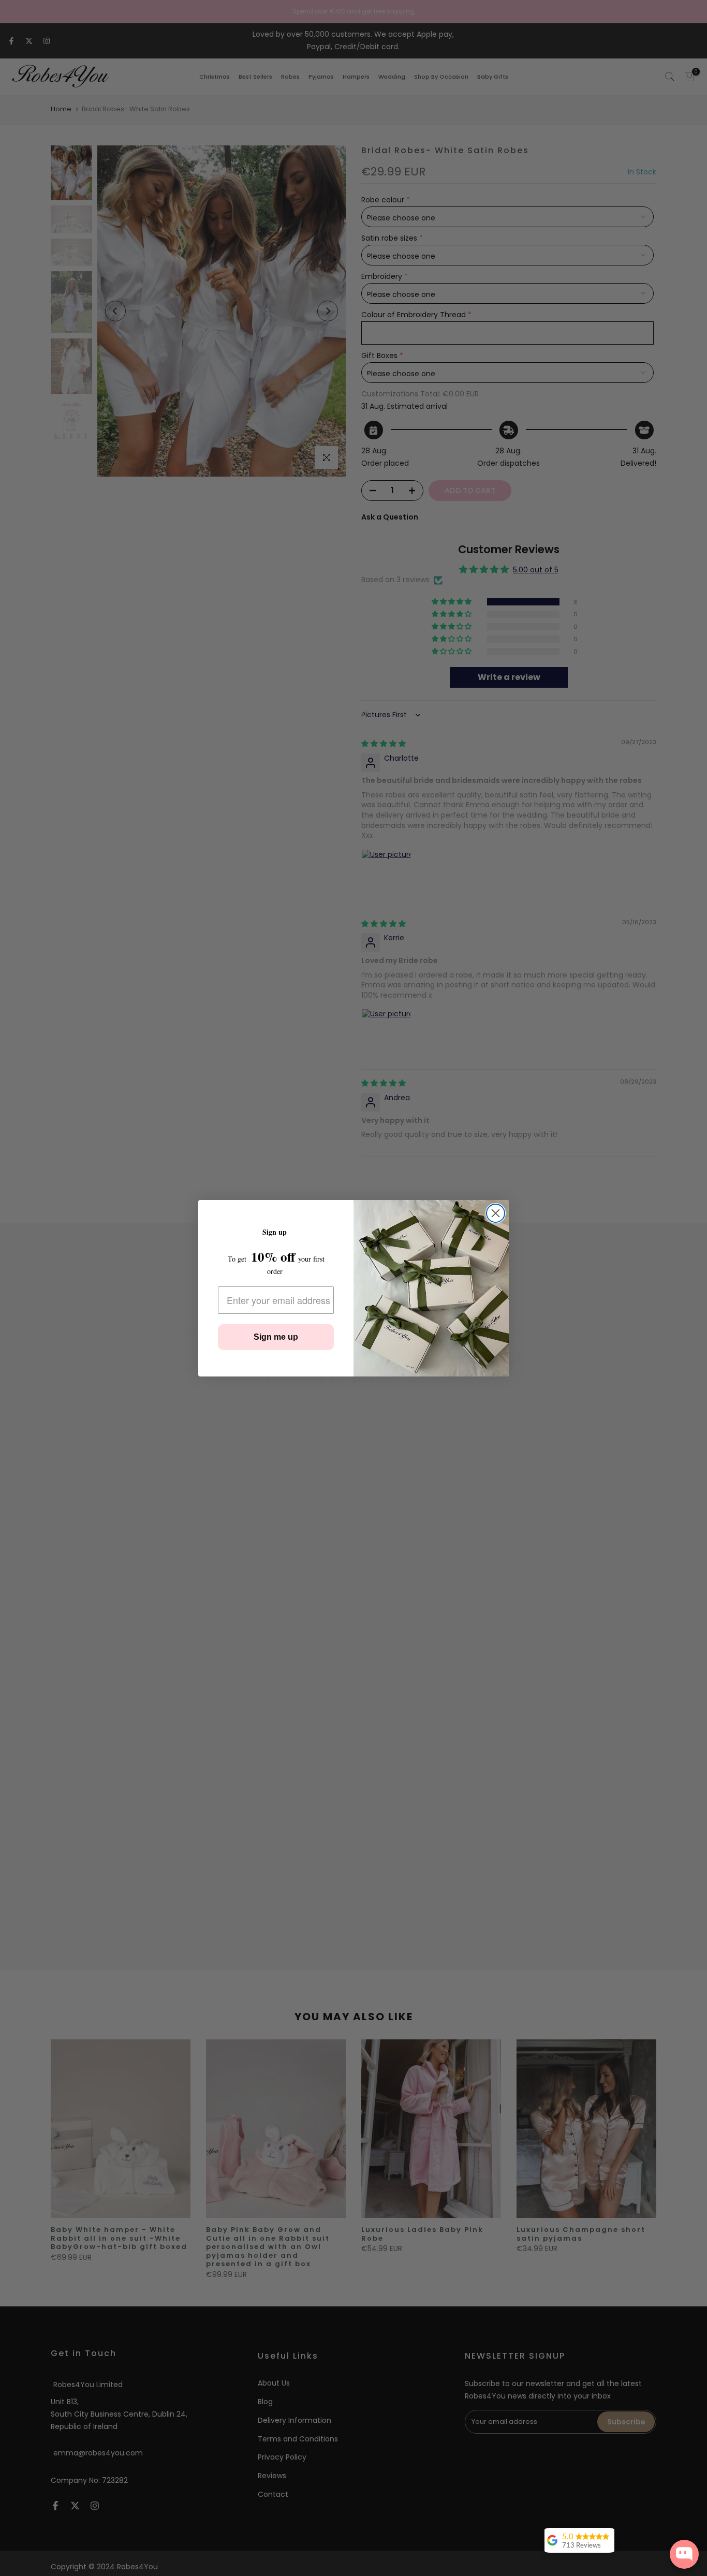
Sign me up (276, 1337)
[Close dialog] (496, 1213)
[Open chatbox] (684, 2554)
